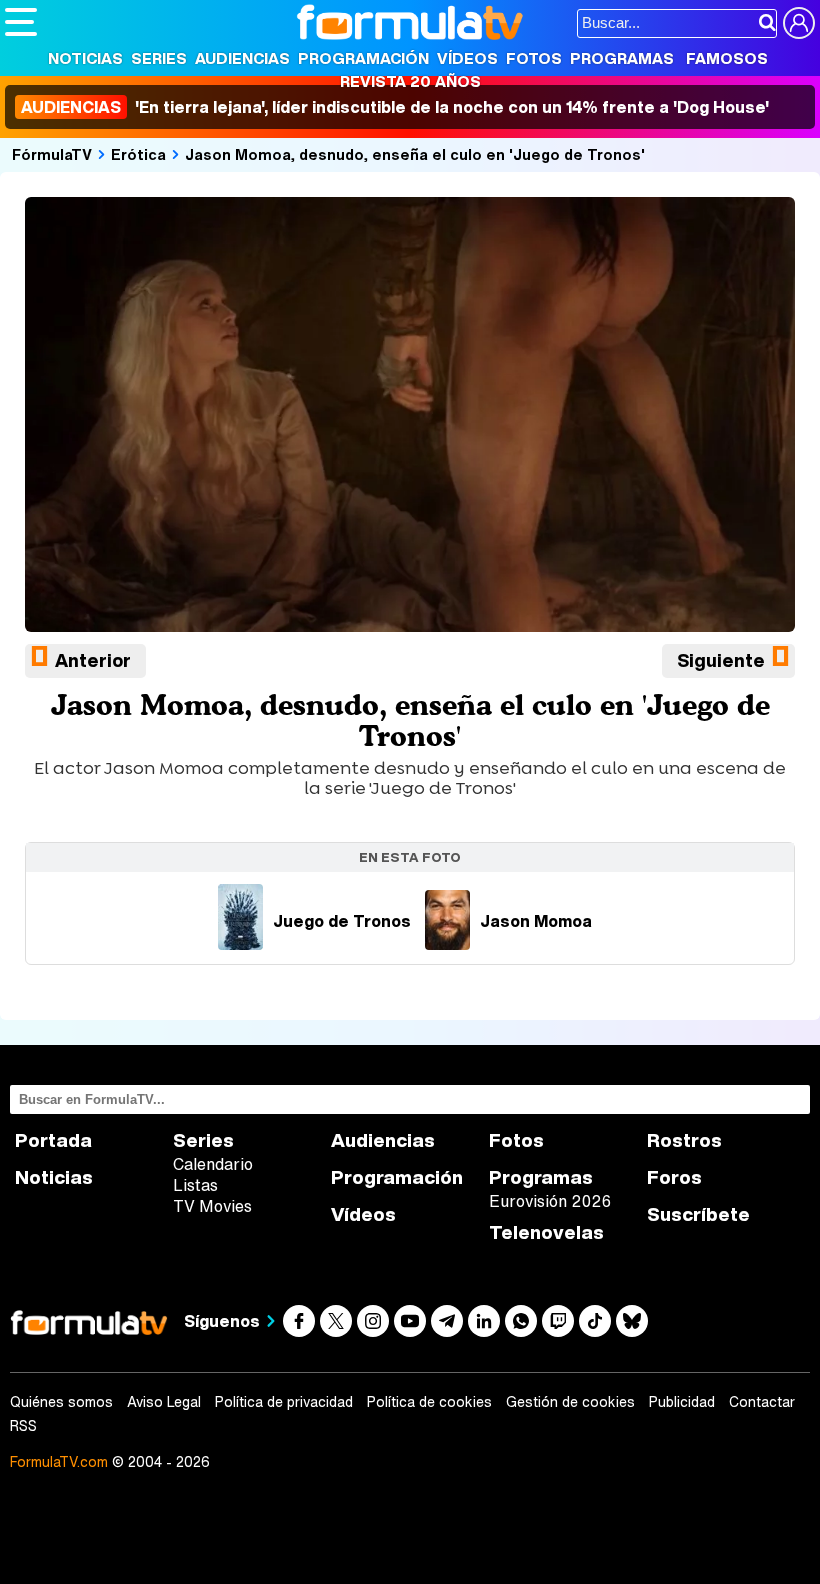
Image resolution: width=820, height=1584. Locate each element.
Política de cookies (429, 1402)
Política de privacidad (284, 1402)
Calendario (213, 1164)
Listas (195, 1185)
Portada (53, 1140)
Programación (363, 58)
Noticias (85, 58)
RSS (23, 1426)
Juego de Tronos (342, 921)
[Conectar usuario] (799, 23)
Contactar (762, 1402)
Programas (622, 58)
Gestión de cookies (570, 1402)
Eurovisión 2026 (550, 1201)
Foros (674, 1177)
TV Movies (212, 1206)
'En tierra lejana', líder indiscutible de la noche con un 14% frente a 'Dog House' (395, 107)
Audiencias (242, 58)
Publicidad (682, 1402)
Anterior (93, 660)
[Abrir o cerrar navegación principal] (21, 22)
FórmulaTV (52, 154)
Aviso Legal (164, 1402)
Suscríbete (698, 1214)
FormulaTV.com (59, 1461)
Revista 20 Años (410, 81)
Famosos (727, 58)
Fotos (534, 58)
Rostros (684, 1140)
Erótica (138, 154)
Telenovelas (546, 1232)
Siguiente (721, 660)
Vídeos (467, 58)
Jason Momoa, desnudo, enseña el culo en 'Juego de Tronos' (415, 154)
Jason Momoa (536, 921)
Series (159, 58)
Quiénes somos (61, 1402)
